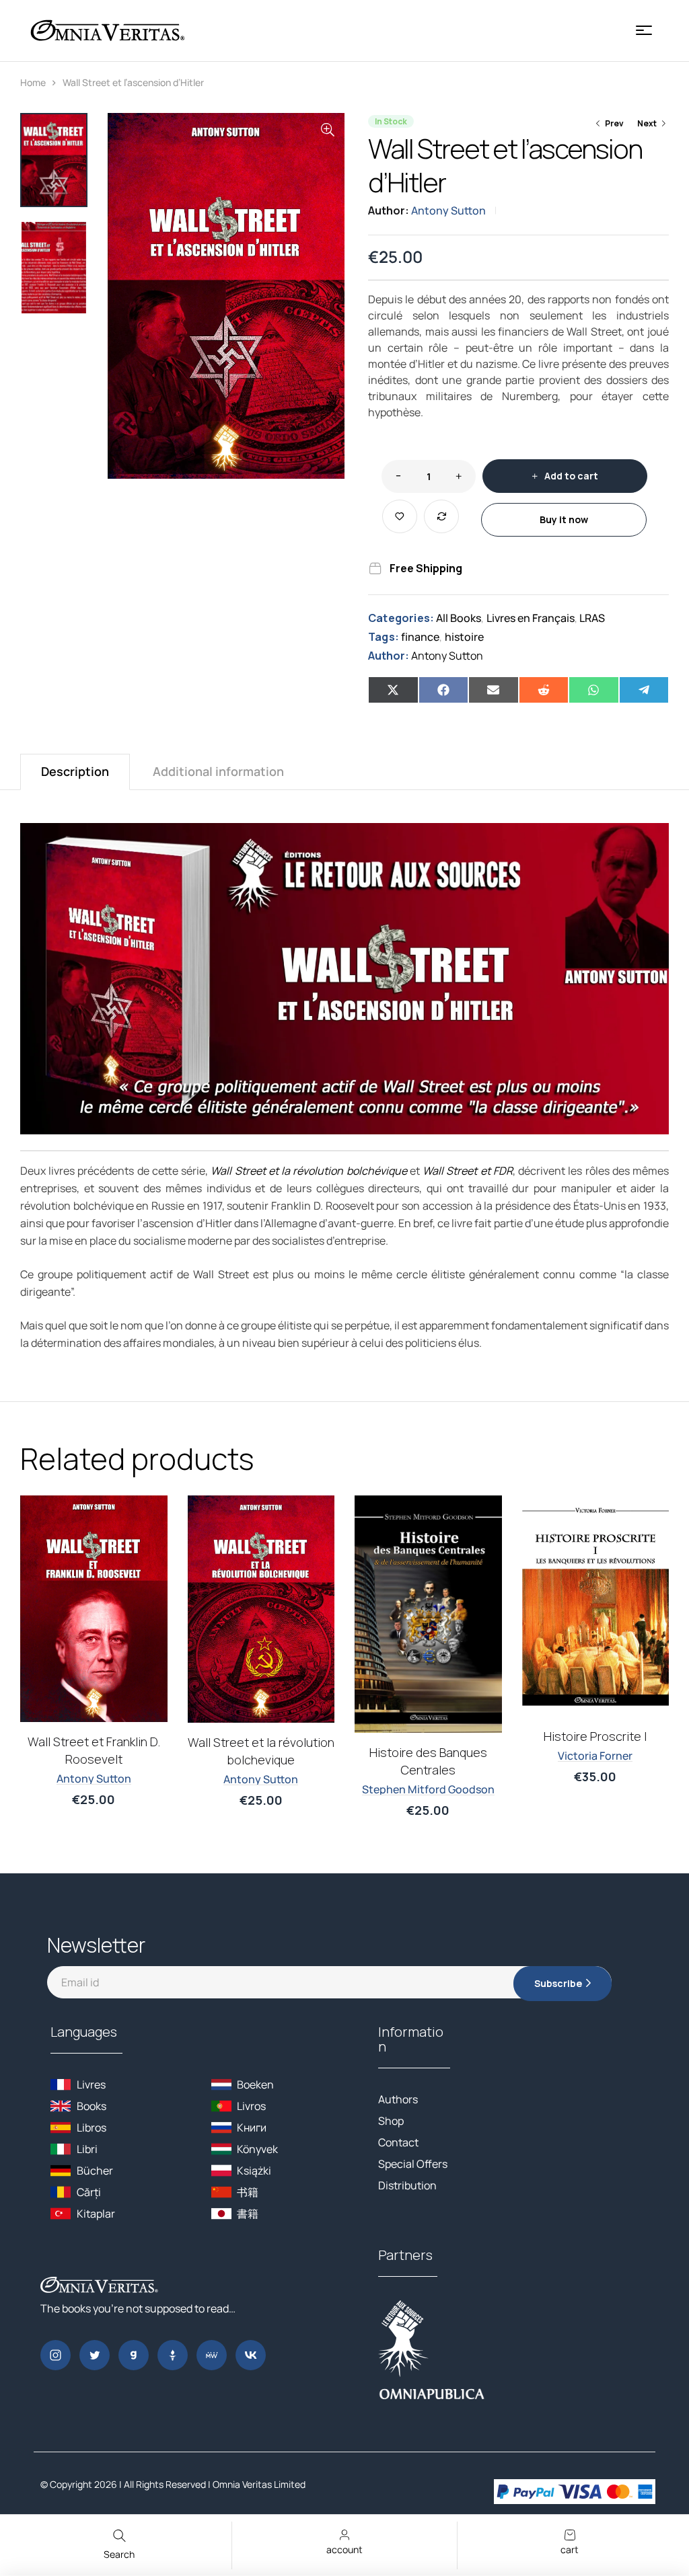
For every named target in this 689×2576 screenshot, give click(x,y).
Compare (441, 516)
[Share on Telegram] (644, 690)
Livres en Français (531, 618)
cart (570, 2549)
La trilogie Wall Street (428, 1735)
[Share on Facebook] (444, 690)
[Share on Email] (494, 690)
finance (420, 637)
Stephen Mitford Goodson (94, 1789)
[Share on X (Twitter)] (393, 690)
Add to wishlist (400, 516)
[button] (328, 130)
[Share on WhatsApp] (594, 690)
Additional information (218, 771)
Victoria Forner (261, 1756)
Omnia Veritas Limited (259, 2484)
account (344, 2549)
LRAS (592, 618)
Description (75, 771)
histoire (464, 637)
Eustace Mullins (595, 1779)
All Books (459, 618)
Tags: (384, 637)
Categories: (401, 618)
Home (33, 82)
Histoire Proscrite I (261, 1736)
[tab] (75, 772)
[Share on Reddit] (544, 690)
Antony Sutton (448, 210)
